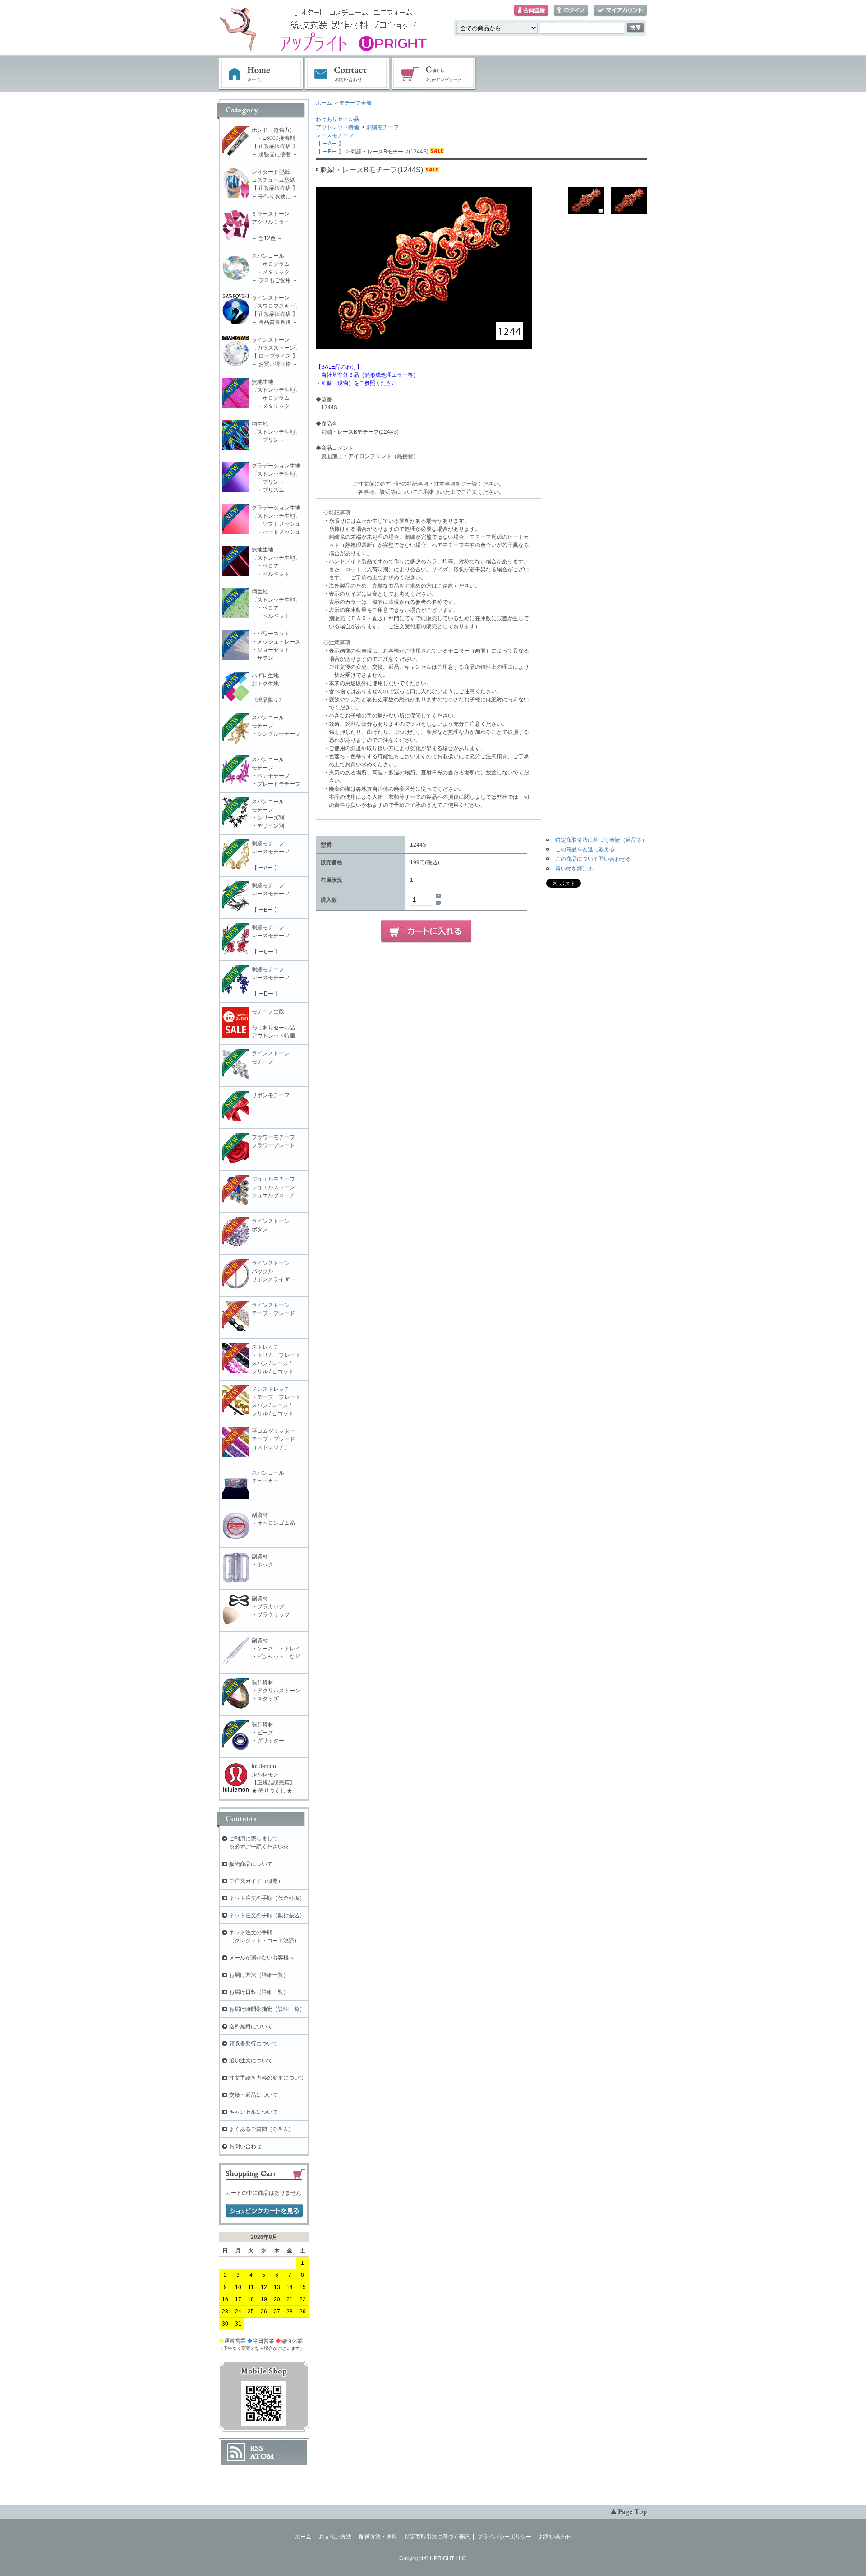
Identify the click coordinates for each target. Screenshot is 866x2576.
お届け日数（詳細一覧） (259, 1992)
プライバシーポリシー (504, 2537)
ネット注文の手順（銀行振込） (267, 1915)
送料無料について (251, 2026)
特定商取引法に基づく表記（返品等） (601, 840)
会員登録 (531, 11)
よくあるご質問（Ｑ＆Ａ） (261, 2129)
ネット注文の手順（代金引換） (267, 1898)
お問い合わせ (347, 74)
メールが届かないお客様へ (262, 1958)
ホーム (261, 74)
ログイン (571, 11)
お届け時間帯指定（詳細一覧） (267, 2009)
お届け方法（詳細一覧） (259, 1975)
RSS (256, 2448)
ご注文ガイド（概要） (256, 1881)
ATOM (262, 2456)
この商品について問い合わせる (593, 859)
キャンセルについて (253, 2112)
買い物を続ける (574, 869)
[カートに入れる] (426, 931)
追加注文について (251, 2061)
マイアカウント (620, 11)
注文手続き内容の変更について (267, 2078)
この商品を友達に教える (585, 849)
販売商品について (251, 1864)
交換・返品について (253, 2095)
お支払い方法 (335, 2537)
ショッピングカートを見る (264, 2211)
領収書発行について (253, 2043)
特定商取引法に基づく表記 (437, 2537)
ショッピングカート (434, 74)
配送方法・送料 (378, 2537)
